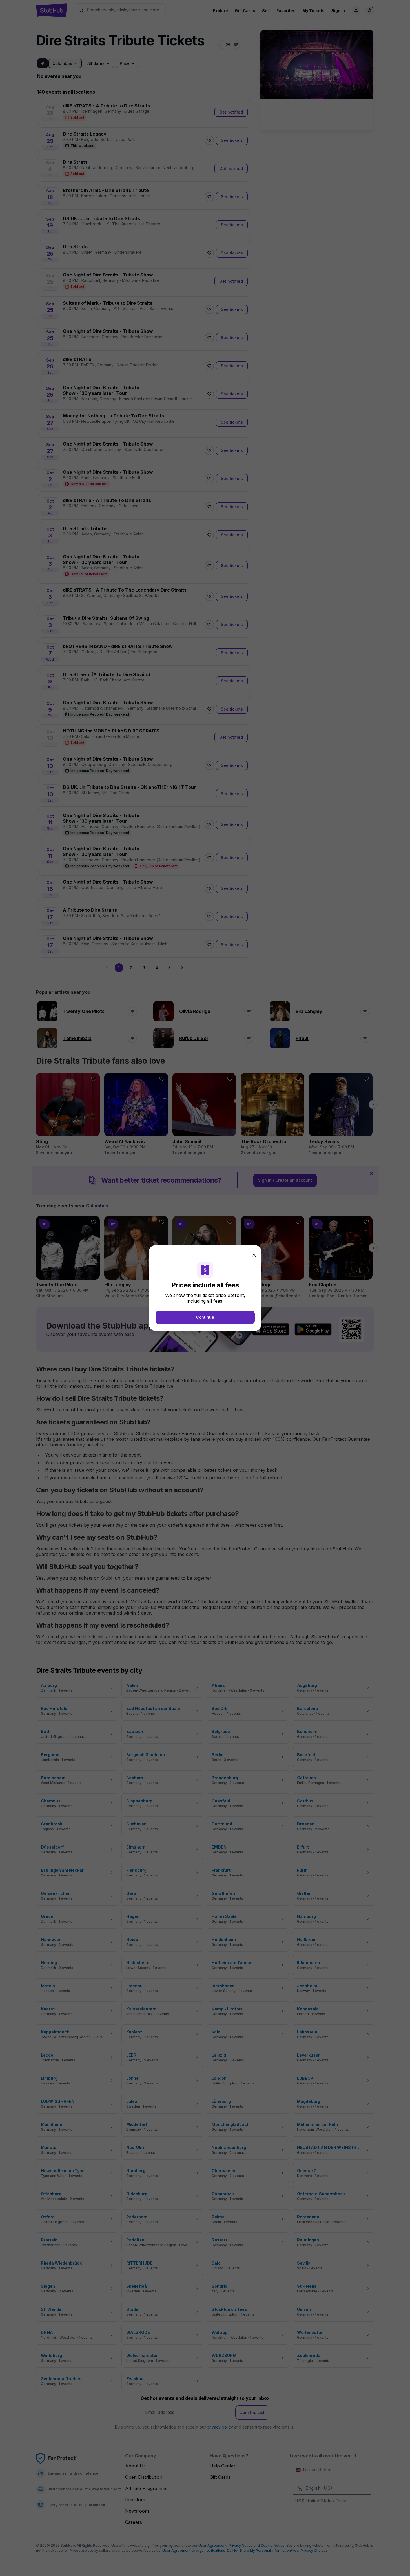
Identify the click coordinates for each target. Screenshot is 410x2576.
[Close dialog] (254, 1255)
